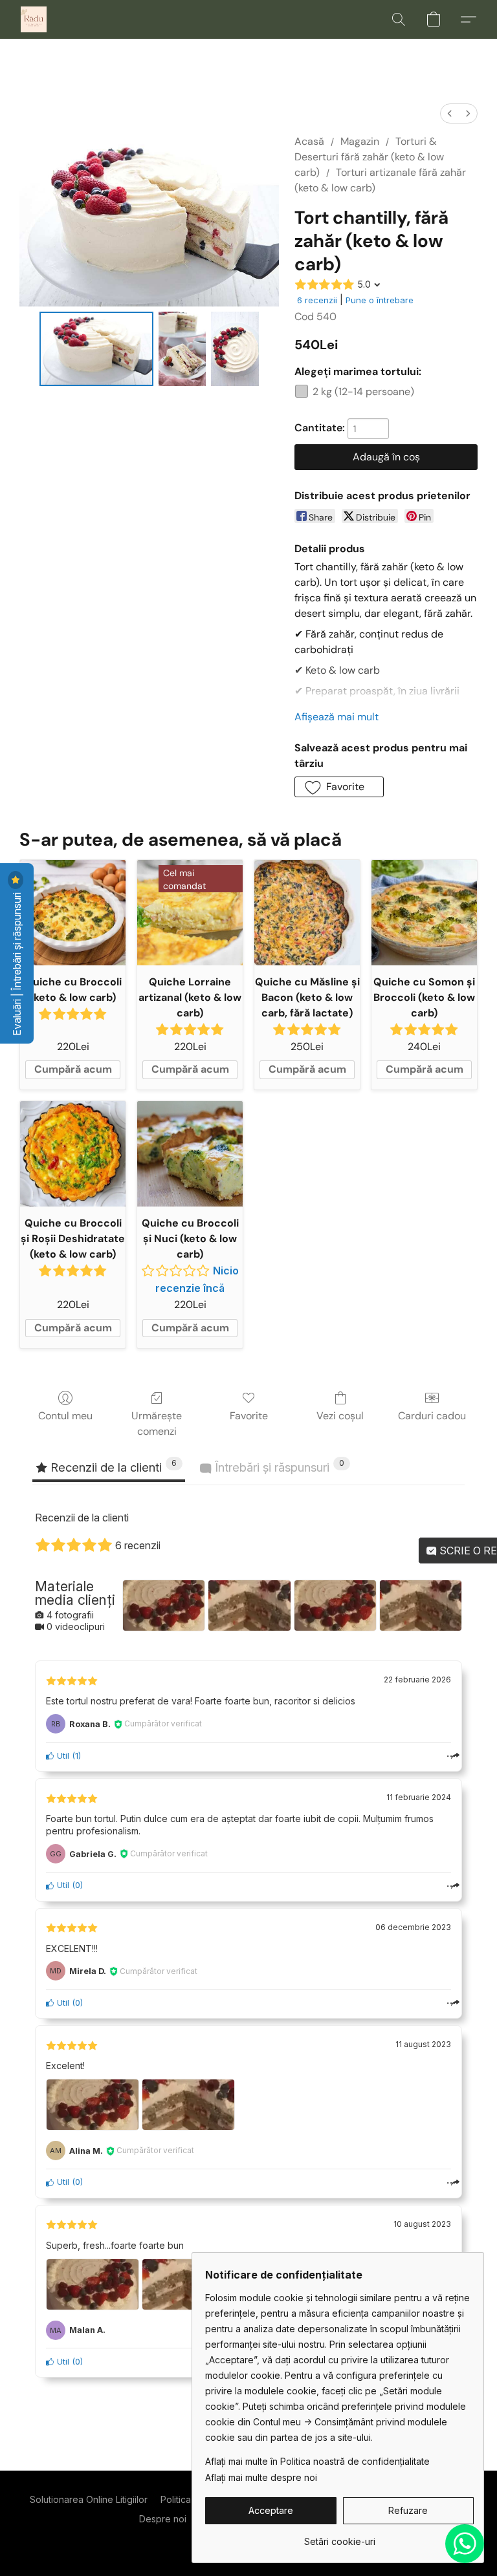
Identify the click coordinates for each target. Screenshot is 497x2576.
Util (62, 1756)
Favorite (249, 1416)
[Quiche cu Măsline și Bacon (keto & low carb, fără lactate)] (307, 913)
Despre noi (163, 2519)
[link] (339, 2537)
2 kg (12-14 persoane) (363, 392)
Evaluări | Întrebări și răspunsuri (17, 963)
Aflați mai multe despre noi (261, 2477)
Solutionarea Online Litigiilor (89, 2499)
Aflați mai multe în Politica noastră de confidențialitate (317, 2461)
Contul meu (65, 1416)
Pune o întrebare (380, 300)
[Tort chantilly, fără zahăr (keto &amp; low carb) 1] (182, 349)
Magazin (360, 141)
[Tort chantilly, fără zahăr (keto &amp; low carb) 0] (96, 349)
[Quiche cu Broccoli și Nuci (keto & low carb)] (190, 1154)
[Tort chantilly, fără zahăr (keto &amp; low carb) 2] (235, 349)
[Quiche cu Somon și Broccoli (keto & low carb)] (424, 913)
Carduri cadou (432, 1416)
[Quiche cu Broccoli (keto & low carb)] (73, 913)
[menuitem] (450, 113)
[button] (34, 19)
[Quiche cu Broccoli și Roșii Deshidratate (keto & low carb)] (73, 1154)
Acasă (309, 141)
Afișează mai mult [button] (337, 717)
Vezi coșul (340, 1416)
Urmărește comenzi (157, 1423)
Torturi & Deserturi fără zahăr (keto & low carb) (369, 157)
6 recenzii (317, 300)
